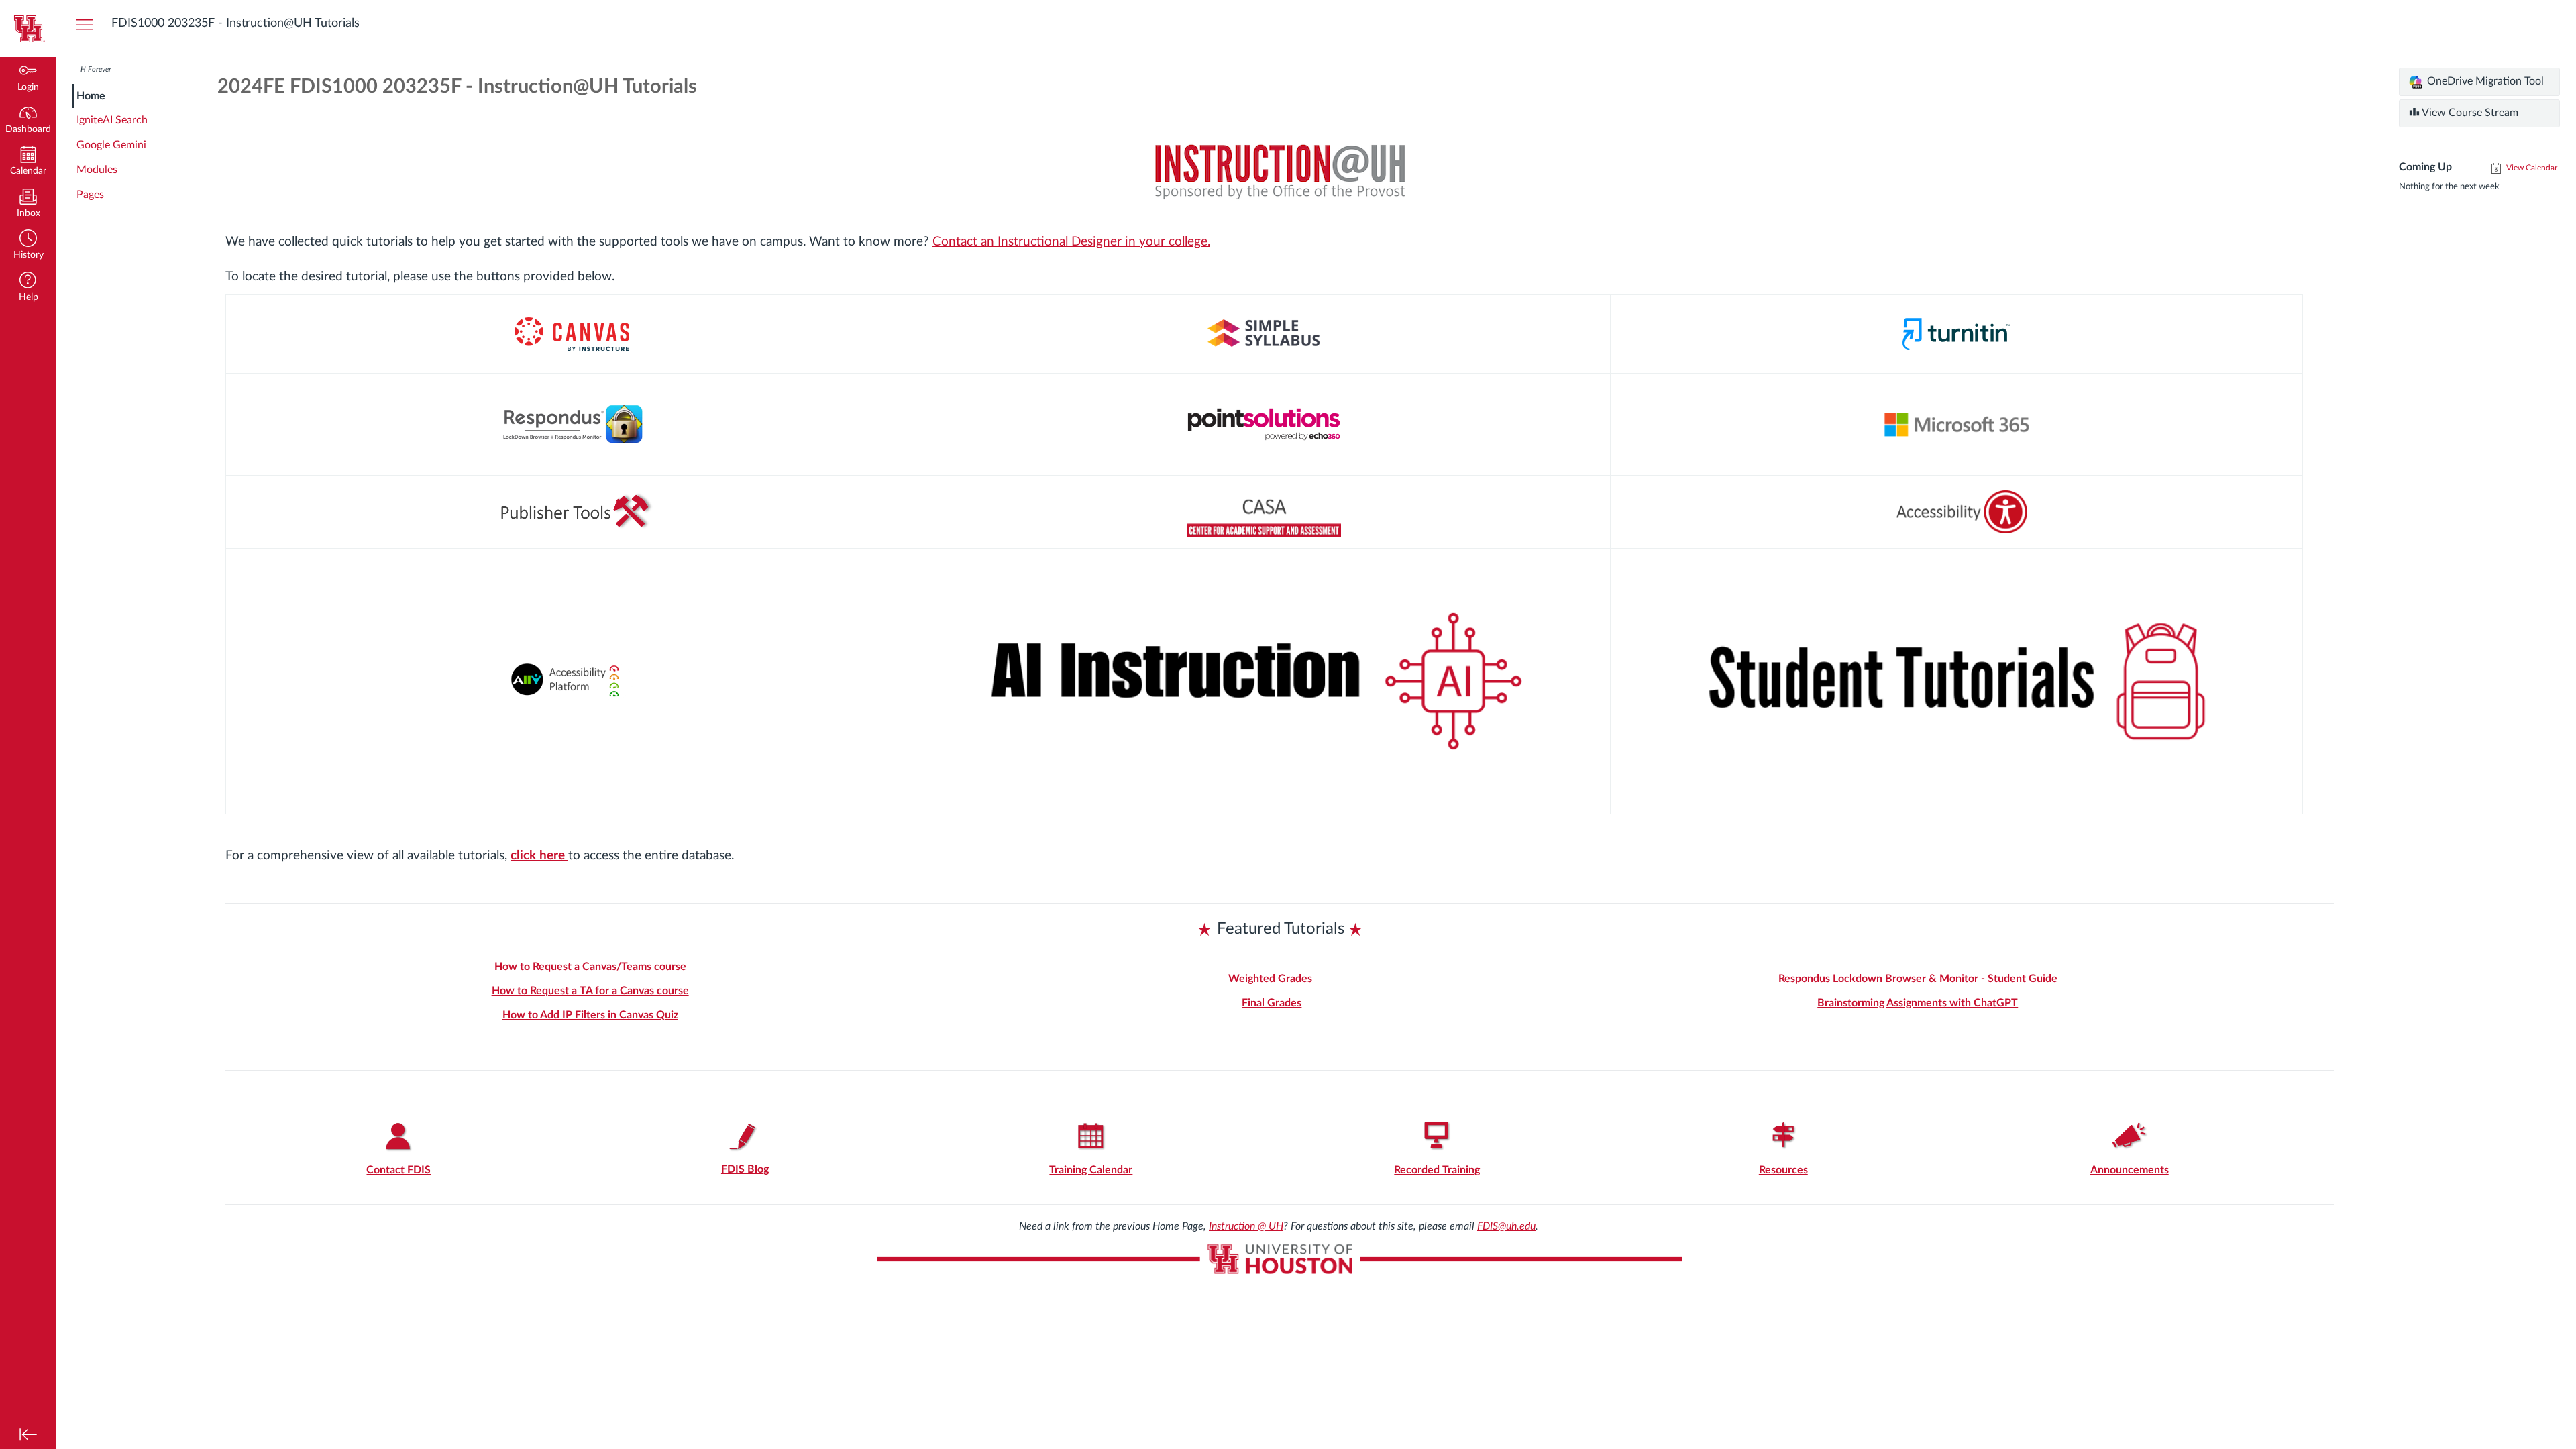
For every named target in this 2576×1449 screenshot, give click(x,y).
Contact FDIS (398, 1170)
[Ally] (572, 681)
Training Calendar (1091, 1170)
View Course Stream (2469, 113)
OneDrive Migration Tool (2484, 81)
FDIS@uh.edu (1506, 1226)
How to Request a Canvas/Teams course (590, 967)
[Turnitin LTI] (1956, 334)
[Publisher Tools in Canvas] (572, 512)
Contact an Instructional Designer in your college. (1071, 242)
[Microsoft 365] (1956, 424)
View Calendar (2531, 168)
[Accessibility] (1956, 512)
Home (91, 96)
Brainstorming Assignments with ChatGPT (1918, 1003)
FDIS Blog (745, 1169)
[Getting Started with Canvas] (572, 334)
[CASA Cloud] (1264, 512)
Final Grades (1272, 1003)
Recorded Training (1437, 1170)
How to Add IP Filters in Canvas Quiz (590, 1015)
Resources (1783, 1170)
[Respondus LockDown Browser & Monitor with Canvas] (572, 425)
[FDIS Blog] (745, 1137)
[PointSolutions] (1264, 424)
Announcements (2130, 1170)
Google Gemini (111, 145)
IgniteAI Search (112, 120)
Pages (90, 195)
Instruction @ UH (1246, 1226)
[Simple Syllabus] (1264, 334)
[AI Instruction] (1264, 681)
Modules (97, 170)
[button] (28, 246)
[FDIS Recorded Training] (1437, 1137)
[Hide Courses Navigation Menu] (85, 24)
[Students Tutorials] (1956, 680)
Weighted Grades (1272, 979)
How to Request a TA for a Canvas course (590, 991)
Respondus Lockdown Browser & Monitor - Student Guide (1918, 979)
